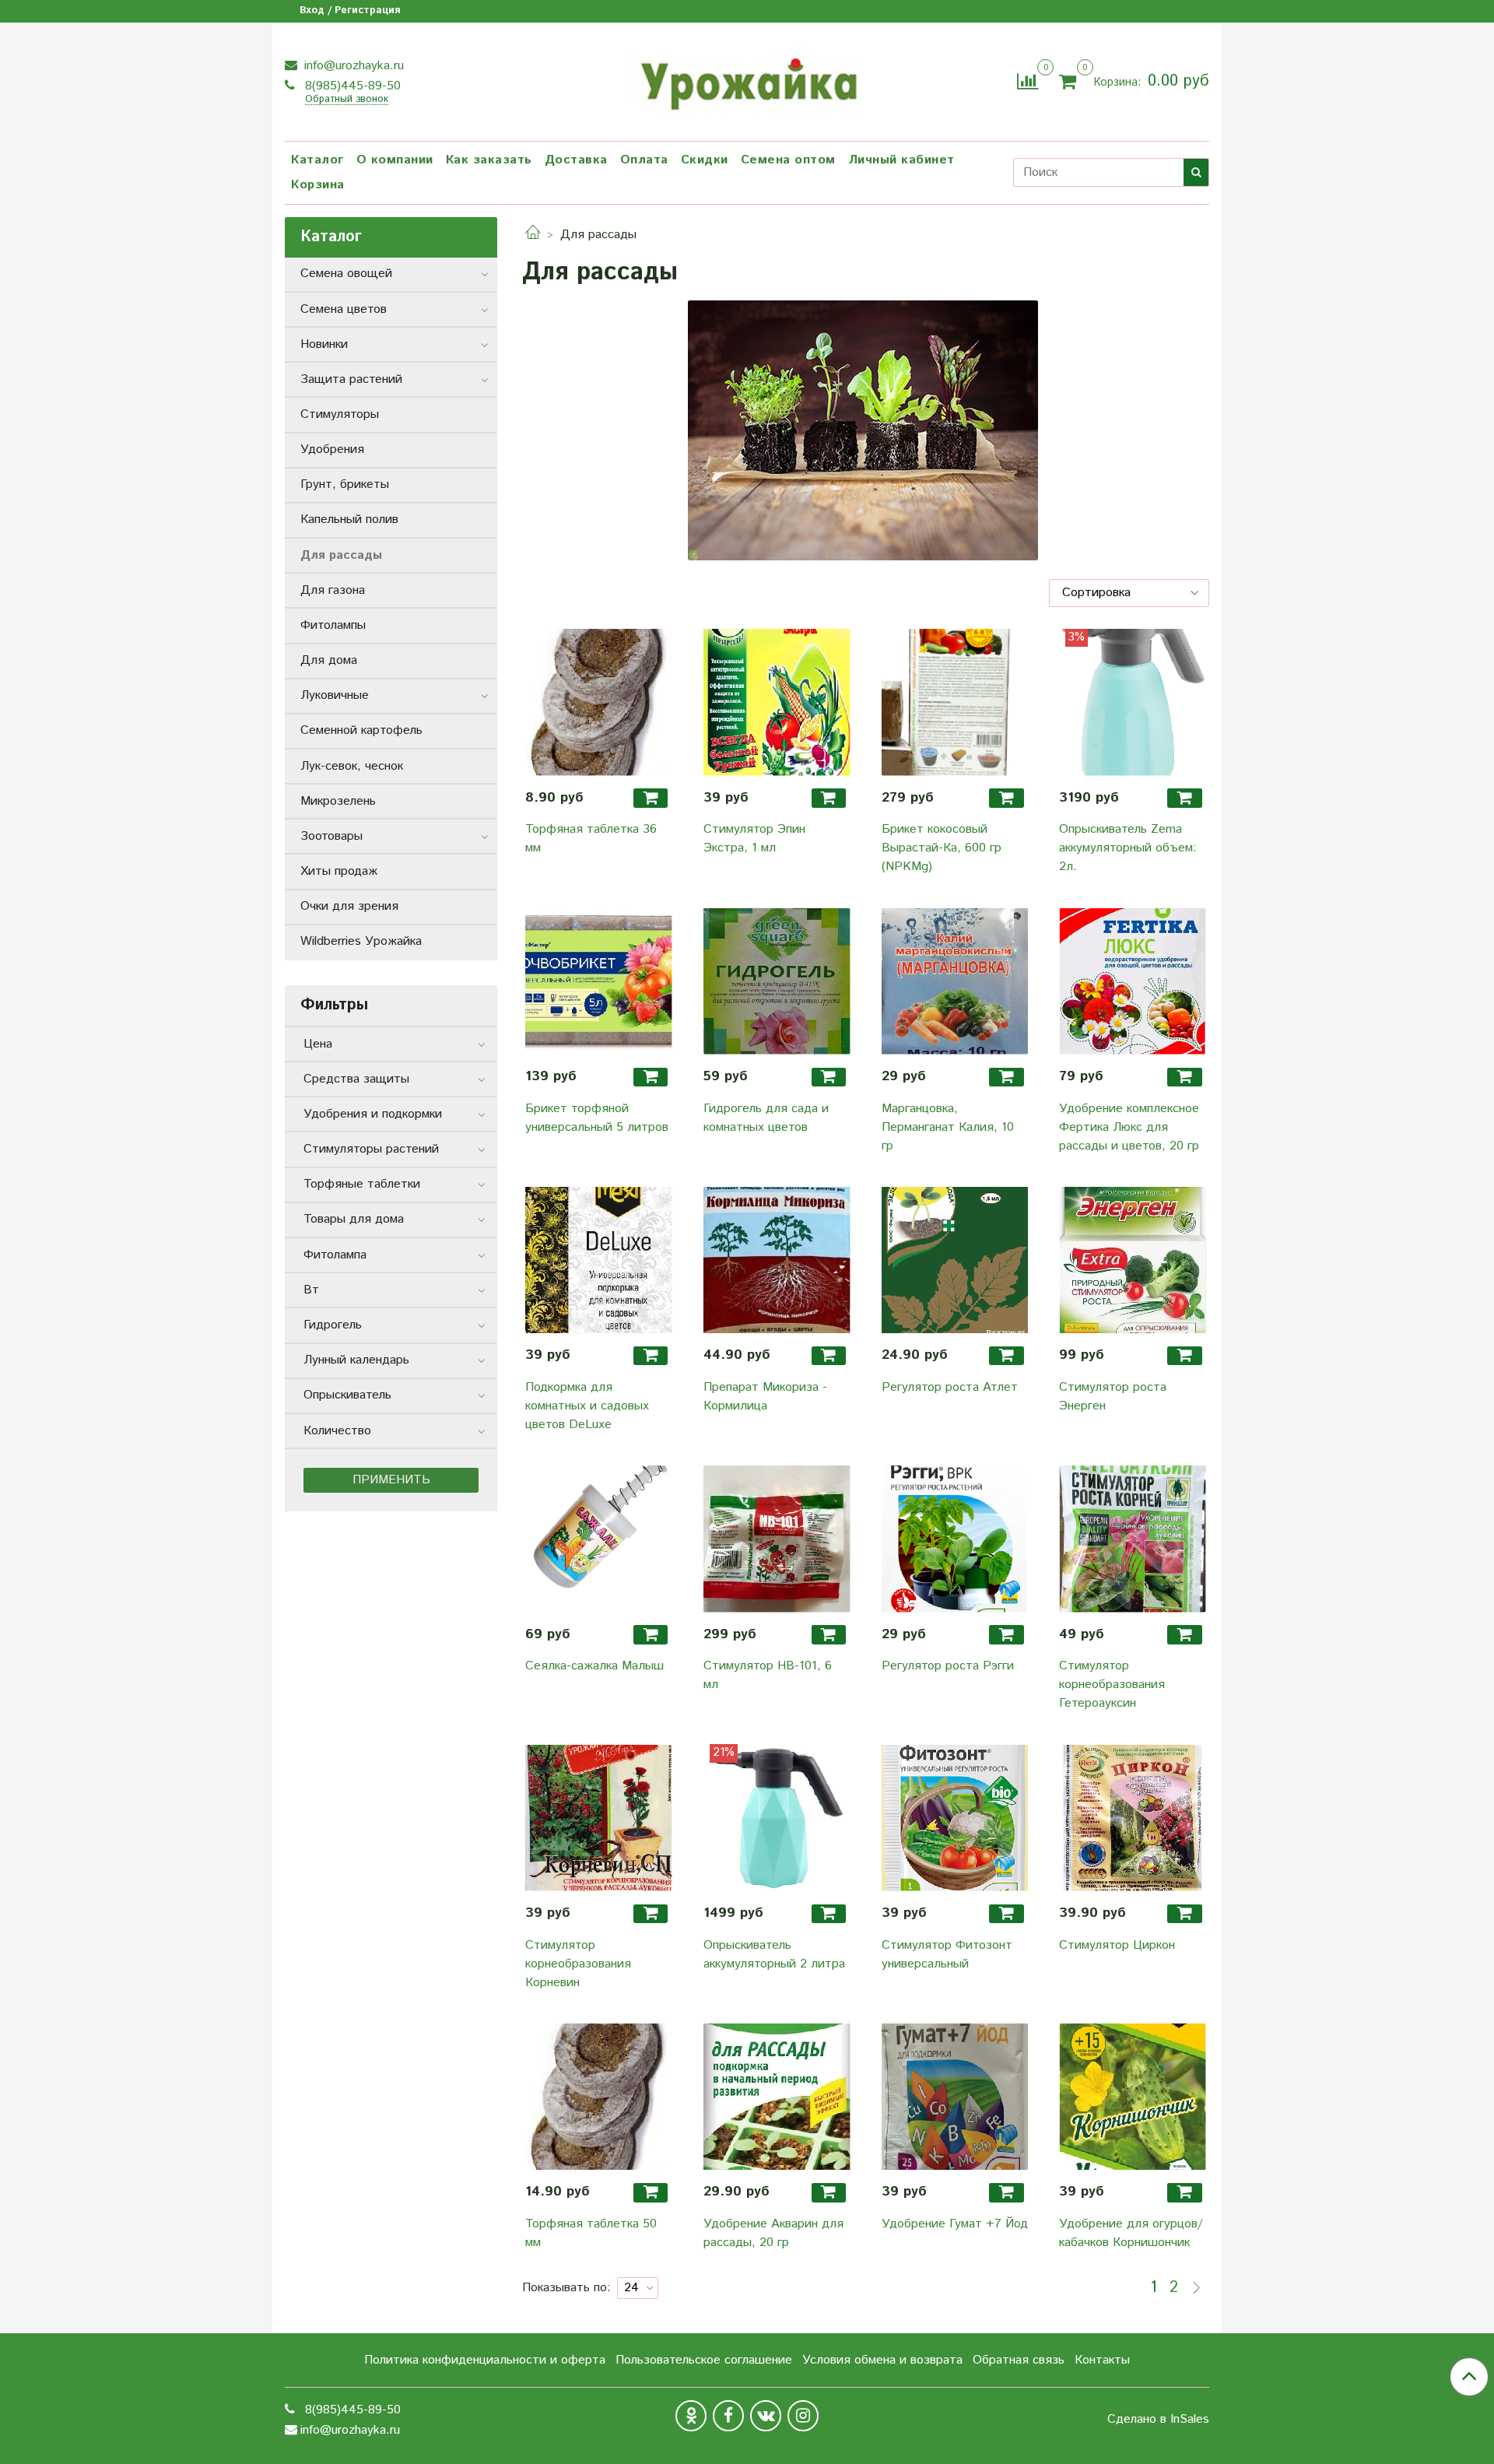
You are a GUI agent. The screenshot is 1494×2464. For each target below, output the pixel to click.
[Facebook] (728, 2416)
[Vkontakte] (766, 2416)
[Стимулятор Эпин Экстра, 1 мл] (777, 702)
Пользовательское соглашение (704, 2360)
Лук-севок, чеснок (352, 766)
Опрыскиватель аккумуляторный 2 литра (774, 1955)
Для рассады (341, 555)
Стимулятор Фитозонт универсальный (947, 1955)
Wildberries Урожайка (361, 941)
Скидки (705, 160)
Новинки (324, 344)
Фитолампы (333, 625)
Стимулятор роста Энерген (1113, 1397)
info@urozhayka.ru (352, 66)
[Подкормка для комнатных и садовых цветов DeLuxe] (599, 1260)
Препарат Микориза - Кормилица (765, 1397)
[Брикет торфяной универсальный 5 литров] (599, 981)
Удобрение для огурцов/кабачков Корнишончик (1131, 2233)
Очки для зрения (349, 906)
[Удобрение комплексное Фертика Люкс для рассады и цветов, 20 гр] (1133, 981)
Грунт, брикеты (345, 484)
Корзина (318, 185)
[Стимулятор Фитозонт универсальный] (955, 1818)
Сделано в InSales (1158, 2420)
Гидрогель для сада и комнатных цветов (766, 1118)
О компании (395, 160)
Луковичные (335, 695)
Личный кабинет (901, 160)
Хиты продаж (339, 871)
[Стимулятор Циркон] (1133, 1818)
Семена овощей (346, 274)
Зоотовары (331, 836)
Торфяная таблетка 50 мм (591, 2233)
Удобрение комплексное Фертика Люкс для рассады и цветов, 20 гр (1129, 1127)
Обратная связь (1019, 2360)
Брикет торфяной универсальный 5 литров (597, 1118)
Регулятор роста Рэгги (948, 1666)
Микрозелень (338, 801)
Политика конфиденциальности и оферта (485, 2360)
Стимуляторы (340, 414)
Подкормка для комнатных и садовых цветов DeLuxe (587, 1406)
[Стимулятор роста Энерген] (1133, 1260)
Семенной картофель (361, 730)
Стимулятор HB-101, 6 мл (768, 1675)
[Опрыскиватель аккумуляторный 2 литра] (777, 1818)
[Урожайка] (747, 79)
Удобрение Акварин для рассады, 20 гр (773, 2233)
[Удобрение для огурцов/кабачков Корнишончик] (1133, 2097)
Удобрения (332, 449)
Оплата (644, 160)
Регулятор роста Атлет (950, 1387)
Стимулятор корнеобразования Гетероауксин (1112, 1685)
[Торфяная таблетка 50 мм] (599, 2097)
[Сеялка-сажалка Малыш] (599, 1539)
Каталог (317, 160)
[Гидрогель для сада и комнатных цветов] (777, 981)
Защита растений (351, 379)
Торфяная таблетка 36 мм (591, 839)
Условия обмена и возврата (882, 2360)
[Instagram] (803, 2416)
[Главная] (533, 235)
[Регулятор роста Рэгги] (955, 1539)
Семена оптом (788, 160)
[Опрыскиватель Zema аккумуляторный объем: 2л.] (1133, 702)
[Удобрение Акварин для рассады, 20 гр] (777, 2097)
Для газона (333, 590)
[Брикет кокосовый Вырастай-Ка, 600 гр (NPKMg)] (955, 702)
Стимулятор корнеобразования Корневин (578, 1964)
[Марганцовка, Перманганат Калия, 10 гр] (955, 981)
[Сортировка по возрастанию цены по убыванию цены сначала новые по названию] (1129, 593)
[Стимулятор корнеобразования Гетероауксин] (1133, 1539)
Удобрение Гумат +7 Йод (955, 2224)
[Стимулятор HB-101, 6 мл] (777, 1539)
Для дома (329, 660)
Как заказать (489, 160)
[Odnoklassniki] (691, 2416)
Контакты (1102, 2360)
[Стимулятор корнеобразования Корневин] (599, 1818)
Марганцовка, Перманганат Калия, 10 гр (948, 1127)
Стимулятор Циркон (1117, 1945)
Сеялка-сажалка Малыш (594, 1666)
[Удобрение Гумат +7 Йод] (955, 2097)
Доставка (576, 160)
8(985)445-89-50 (351, 86)
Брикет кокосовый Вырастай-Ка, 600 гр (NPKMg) (942, 848)
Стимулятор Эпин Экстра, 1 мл (754, 839)
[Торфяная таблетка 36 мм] (599, 702)
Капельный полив (349, 519)
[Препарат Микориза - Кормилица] (777, 1260)
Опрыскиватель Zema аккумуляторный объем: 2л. (1128, 848)
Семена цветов (344, 309)
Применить (391, 1480)
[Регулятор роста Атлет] (955, 1260)
